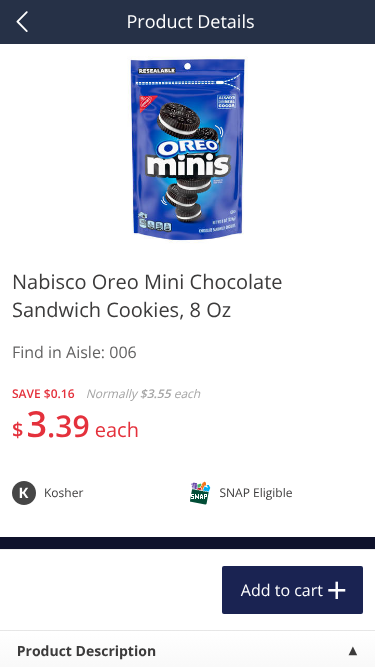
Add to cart (282, 590)
